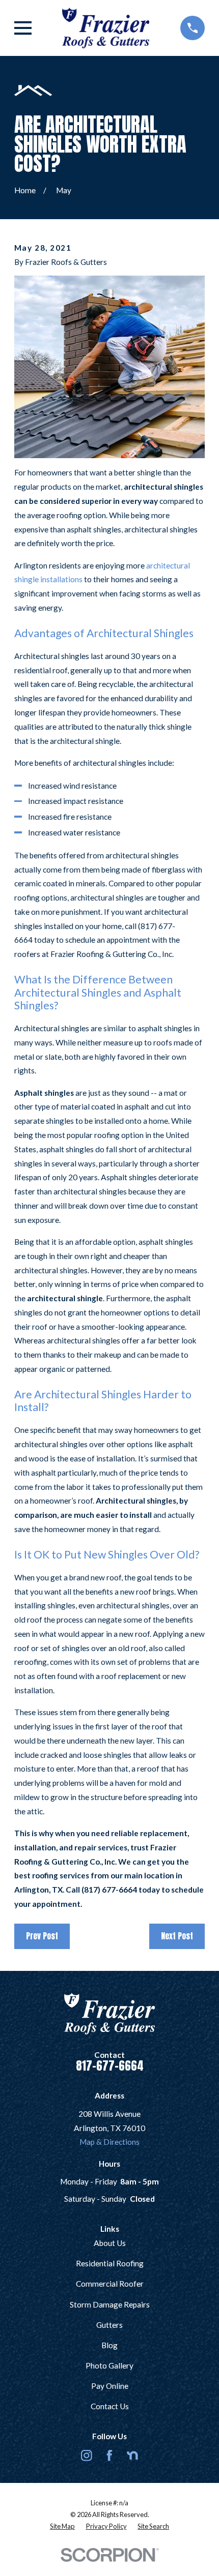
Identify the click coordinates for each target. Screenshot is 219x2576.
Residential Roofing (110, 2263)
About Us (110, 2243)
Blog (109, 2345)
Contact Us (110, 2406)
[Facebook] (109, 2455)
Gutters (109, 2325)
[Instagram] (87, 2455)
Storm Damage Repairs (110, 2304)
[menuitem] (62, 2526)
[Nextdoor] (132, 2455)
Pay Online (110, 2386)
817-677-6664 (110, 2066)
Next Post (177, 1936)
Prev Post (42, 1936)
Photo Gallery (109, 2365)
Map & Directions (109, 2142)
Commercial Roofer (110, 2284)
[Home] (106, 28)
